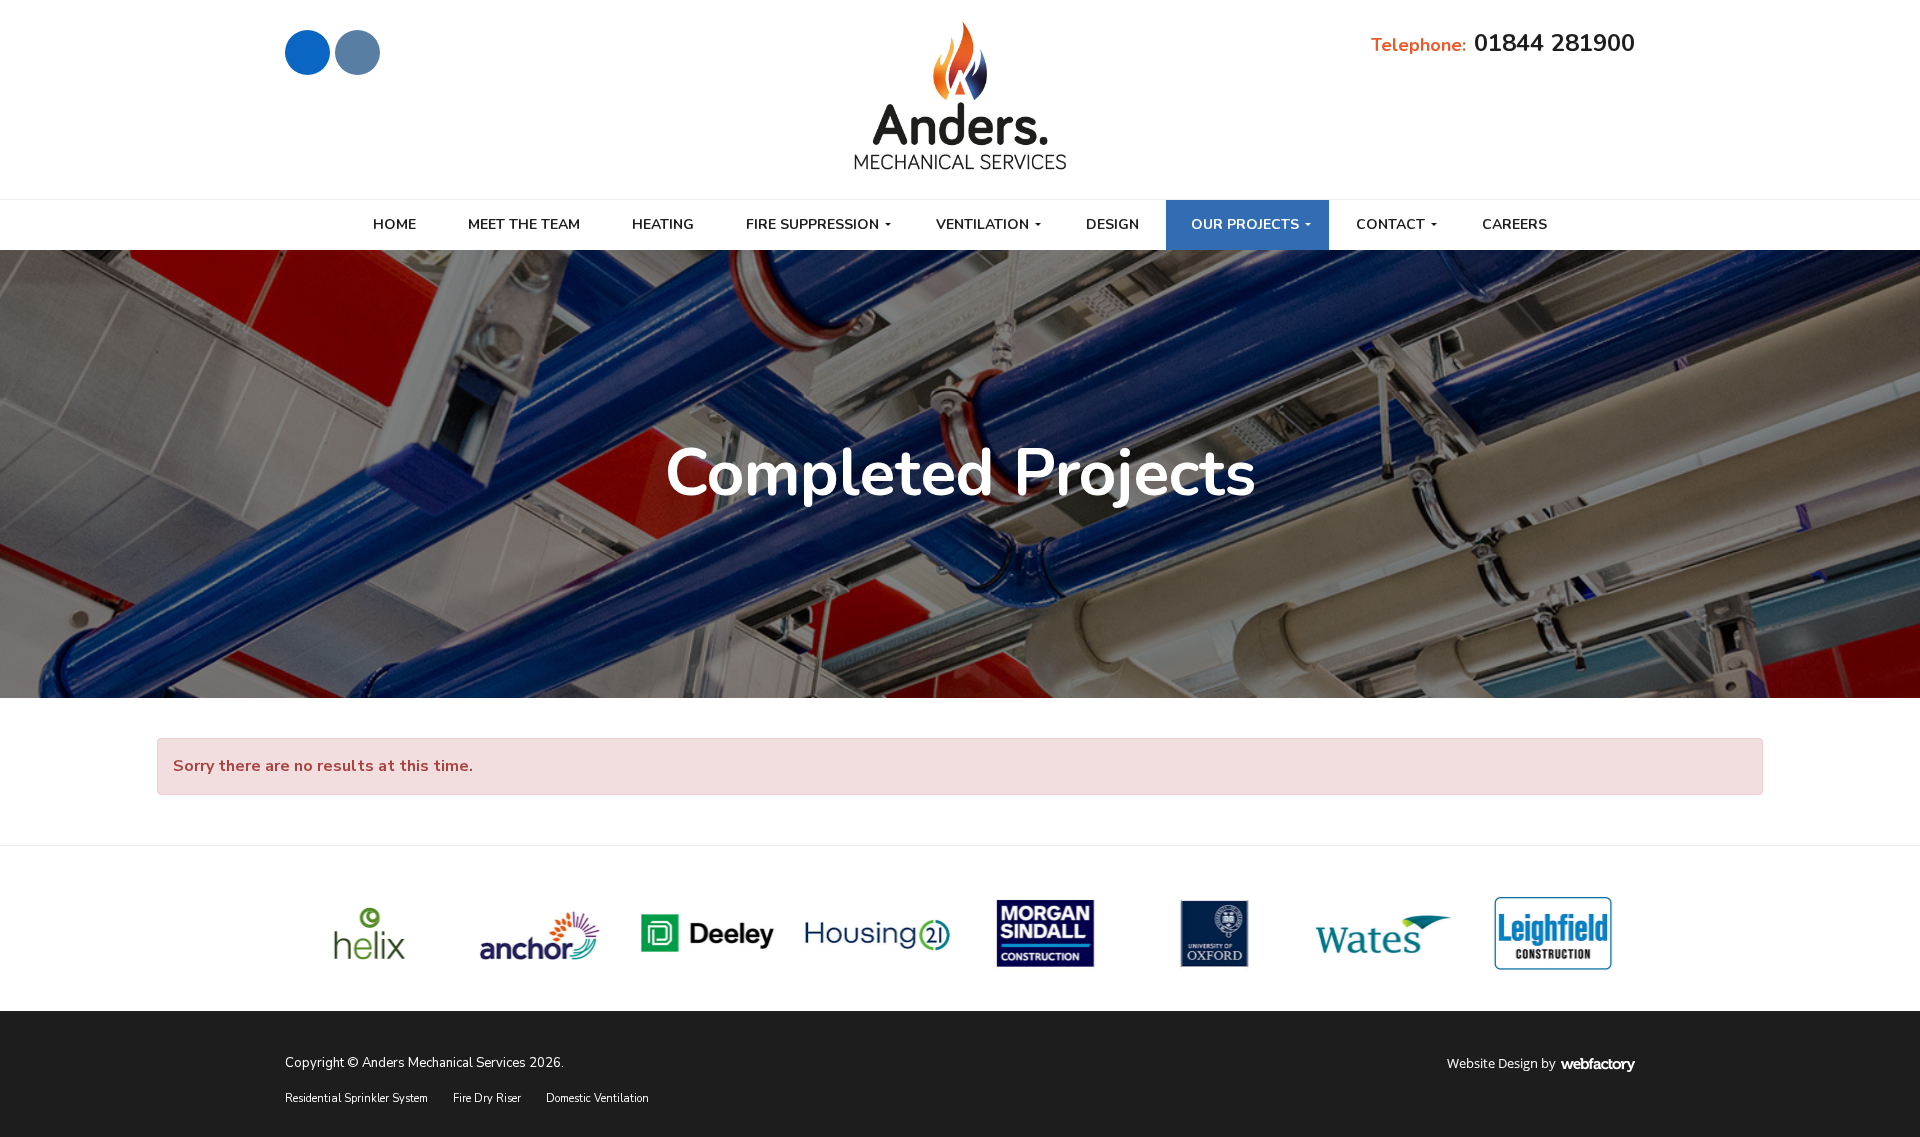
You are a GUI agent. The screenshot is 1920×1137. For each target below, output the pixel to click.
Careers (1514, 224)
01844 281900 (1554, 43)
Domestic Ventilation (597, 1098)
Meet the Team (524, 224)
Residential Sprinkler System (356, 1098)
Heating (663, 224)
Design (1112, 224)
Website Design (1492, 1063)
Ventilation (982, 224)
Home (394, 224)
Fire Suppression (812, 224)
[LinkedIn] (307, 52)
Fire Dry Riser (487, 1098)
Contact (1390, 224)
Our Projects (1245, 224)
